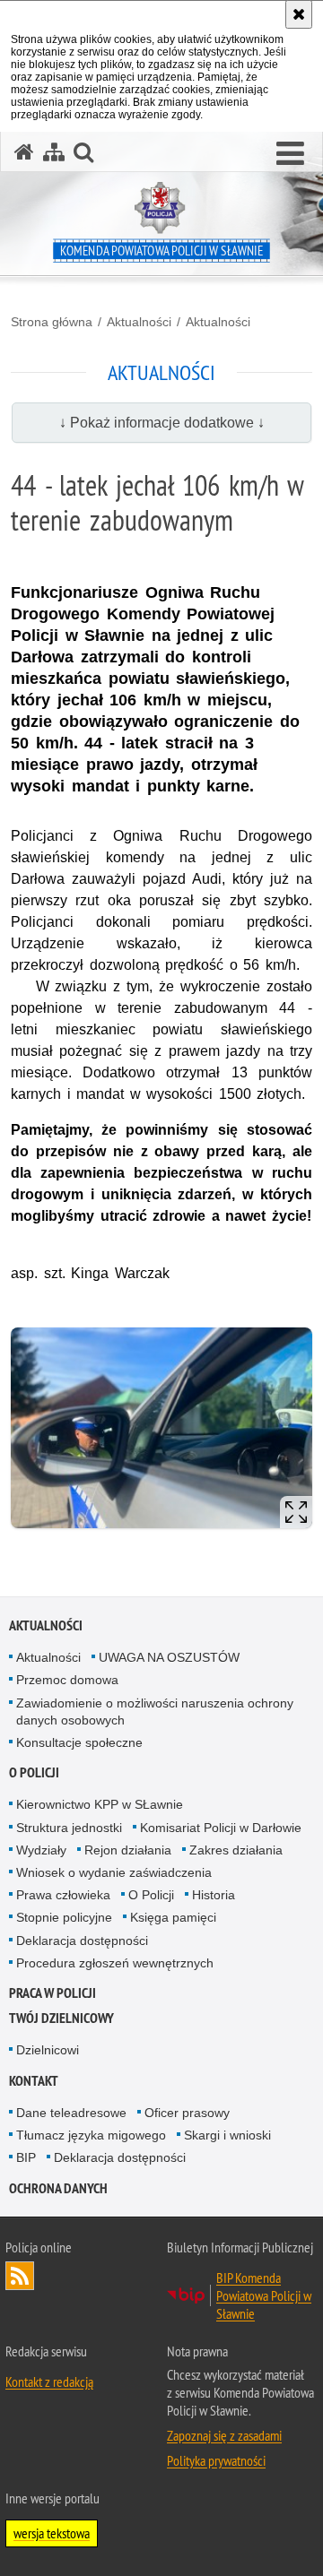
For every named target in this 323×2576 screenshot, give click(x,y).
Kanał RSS (20, 2276)
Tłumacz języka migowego (91, 2135)
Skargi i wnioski (227, 2135)
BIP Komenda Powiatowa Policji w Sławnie (264, 2295)
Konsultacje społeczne (79, 1742)
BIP (26, 2157)
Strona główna (52, 322)
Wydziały (41, 1850)
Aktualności (139, 322)
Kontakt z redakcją (49, 2382)
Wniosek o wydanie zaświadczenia (114, 1872)
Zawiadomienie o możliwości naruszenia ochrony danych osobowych (155, 1712)
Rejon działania (128, 1850)
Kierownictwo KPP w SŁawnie (100, 1804)
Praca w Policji (52, 1993)
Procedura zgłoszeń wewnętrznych (115, 1963)
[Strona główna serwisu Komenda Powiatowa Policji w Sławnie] (24, 152)
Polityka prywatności (216, 2460)
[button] (290, 154)
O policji (34, 1772)
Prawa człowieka (63, 1895)
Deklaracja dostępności (82, 1941)
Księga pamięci (173, 1917)
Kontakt (34, 2081)
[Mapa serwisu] (54, 152)
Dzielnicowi (48, 2050)
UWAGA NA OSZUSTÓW (169, 1657)
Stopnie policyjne (64, 1917)
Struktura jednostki (69, 1828)
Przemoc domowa (67, 1680)
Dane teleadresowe (71, 2113)
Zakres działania (236, 1850)
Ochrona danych (58, 2188)
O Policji (151, 1895)
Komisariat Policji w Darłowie (221, 1828)
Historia (214, 1895)
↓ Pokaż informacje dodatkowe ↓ (162, 423)
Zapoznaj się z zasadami (224, 2435)
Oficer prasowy (187, 2113)
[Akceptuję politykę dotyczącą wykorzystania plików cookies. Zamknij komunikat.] (299, 14)
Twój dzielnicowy (61, 2018)
